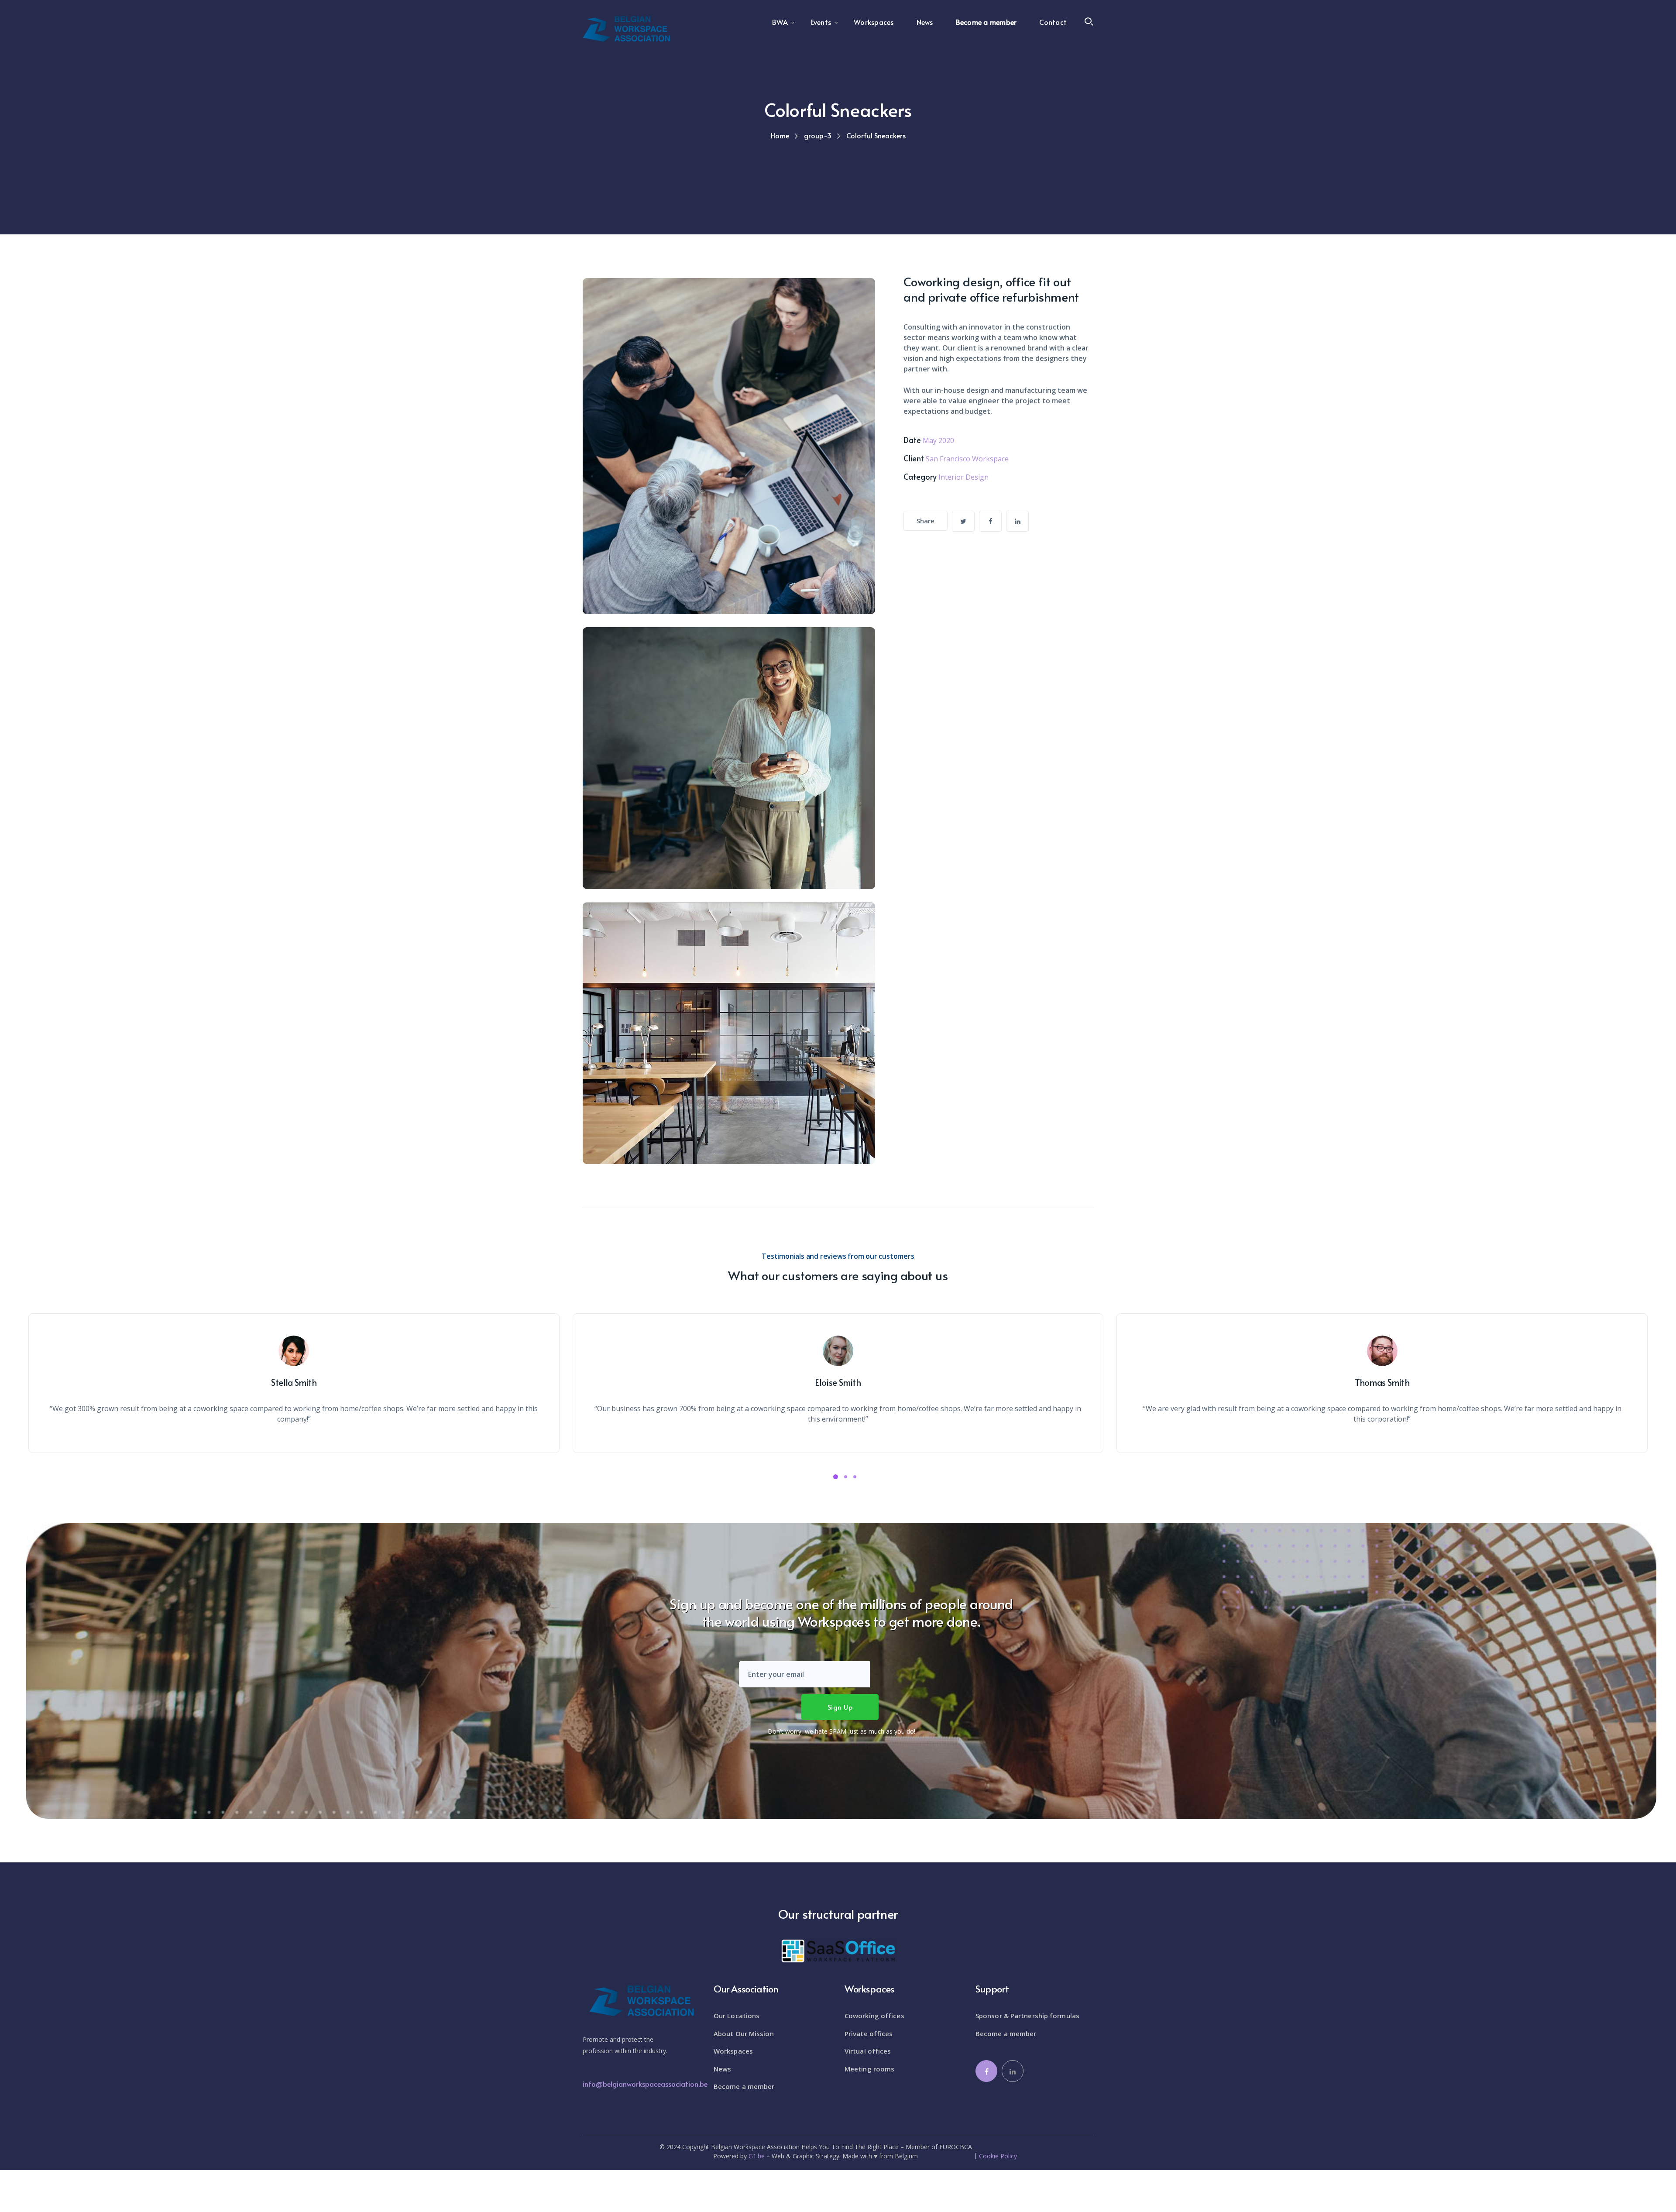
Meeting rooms (869, 2069)
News (722, 2069)
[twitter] (963, 521)
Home (780, 135)
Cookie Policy (998, 2156)
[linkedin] (1013, 2071)
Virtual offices (868, 2051)
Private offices (869, 2033)
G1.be (757, 2156)
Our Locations (737, 2016)
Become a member (744, 2086)
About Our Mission (744, 2033)
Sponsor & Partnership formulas (1027, 2016)
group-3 (818, 135)
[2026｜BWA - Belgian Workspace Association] (626, 28)
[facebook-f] (990, 521)
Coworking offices (874, 2016)
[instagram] (1017, 521)
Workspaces (733, 2051)
